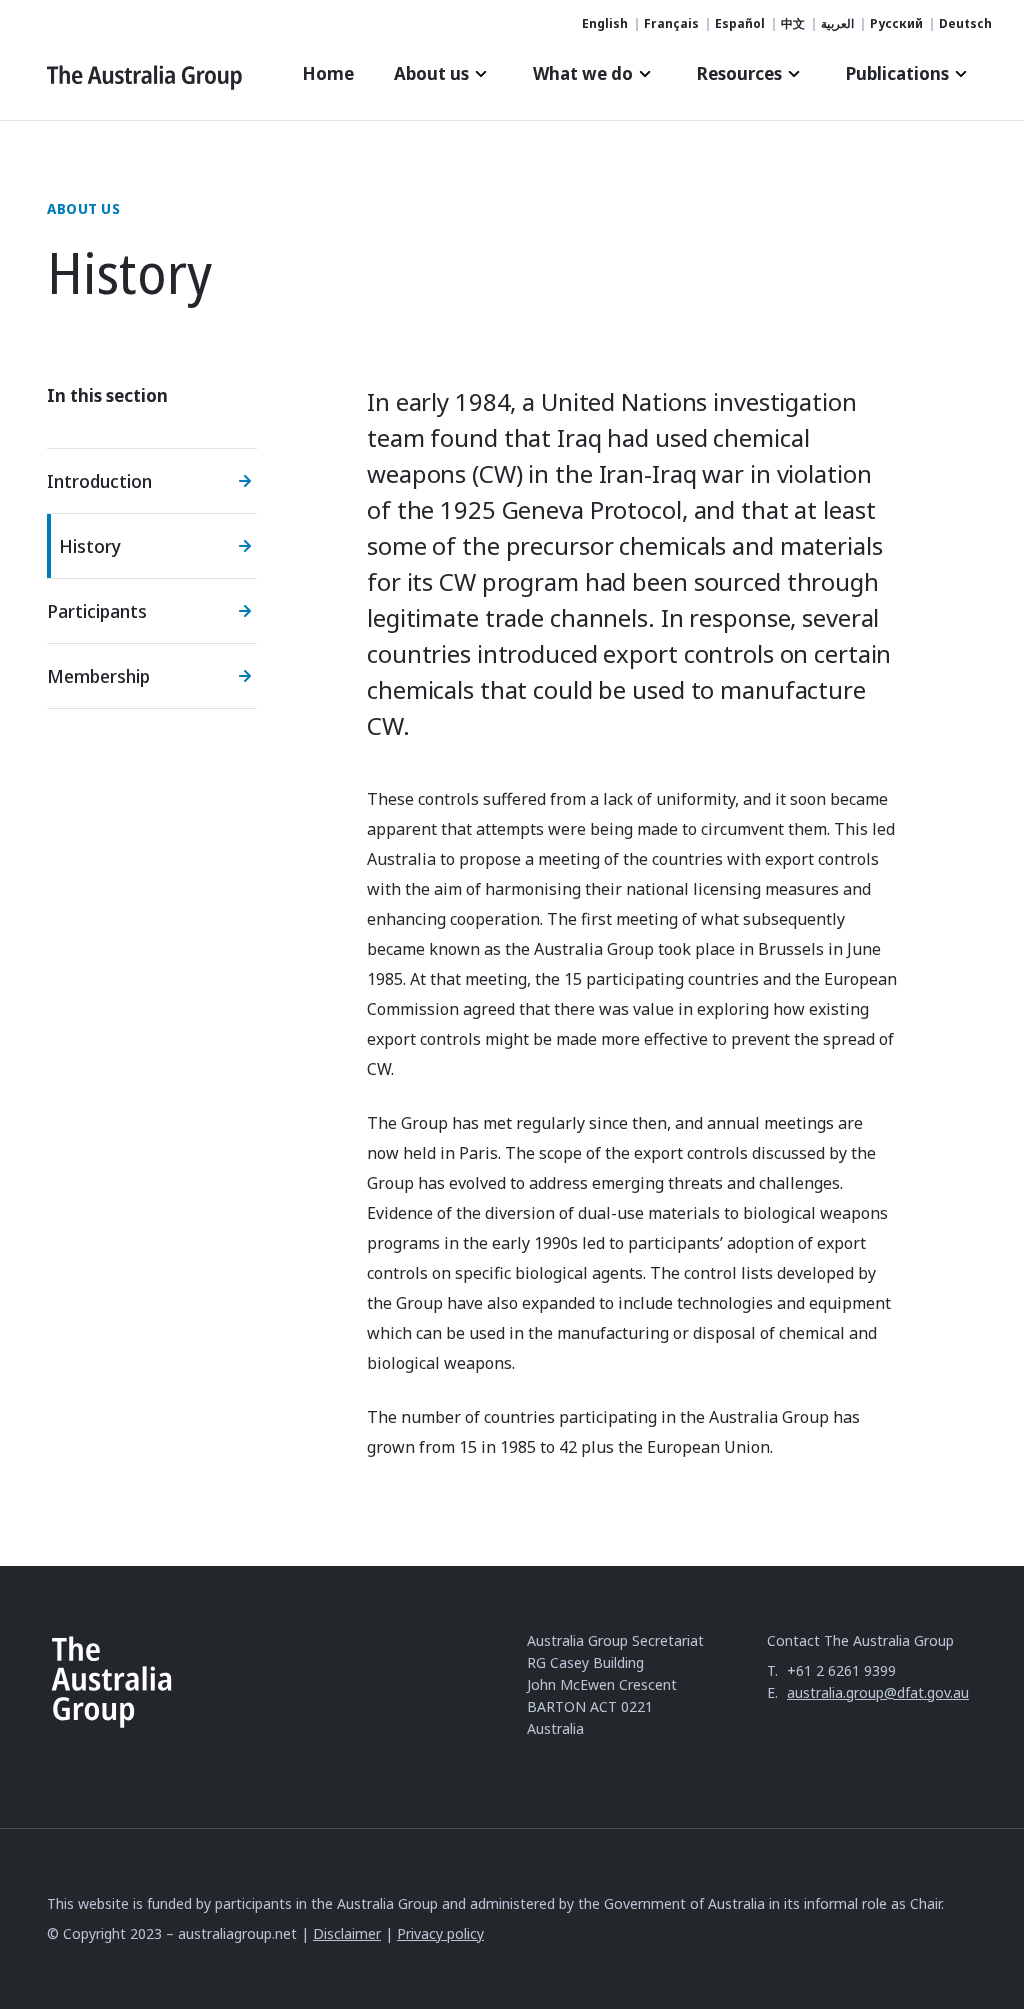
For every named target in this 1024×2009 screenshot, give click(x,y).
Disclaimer (347, 1933)
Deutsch (965, 24)
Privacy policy (440, 1933)
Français (671, 24)
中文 (793, 24)
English (605, 24)
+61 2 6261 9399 (841, 1670)
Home (328, 73)
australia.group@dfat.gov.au (878, 1692)
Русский (896, 24)
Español (740, 24)
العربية (837, 24)
